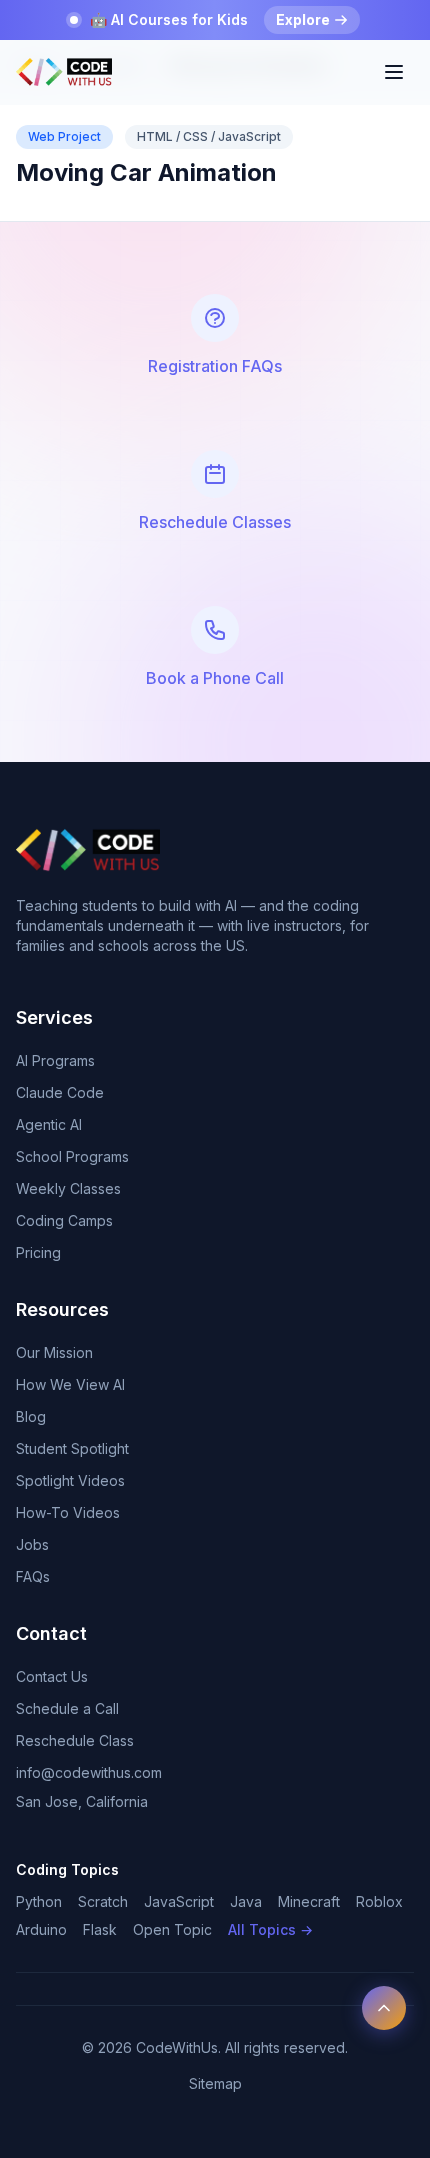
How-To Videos (68, 1512)
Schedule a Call (67, 1708)
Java (246, 1901)
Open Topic (172, 1929)
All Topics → (270, 1929)
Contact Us (52, 1676)
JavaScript (179, 1901)
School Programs (72, 1156)
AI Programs (55, 1060)
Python (39, 1901)
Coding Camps (64, 1220)
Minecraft (309, 1901)
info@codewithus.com (89, 1772)
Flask (100, 1929)
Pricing (38, 1252)
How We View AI (70, 1384)
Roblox (379, 1901)
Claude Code (60, 1092)
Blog (31, 1416)
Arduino (41, 1929)
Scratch (103, 1901)
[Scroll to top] (384, 2008)
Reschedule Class (75, 1740)
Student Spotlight (72, 1448)
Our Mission (54, 1352)
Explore (303, 19)
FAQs (33, 1576)
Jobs (32, 1544)
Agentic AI (49, 1124)
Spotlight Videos (70, 1480)
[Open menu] (394, 72)
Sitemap (215, 2083)
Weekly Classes (68, 1188)
